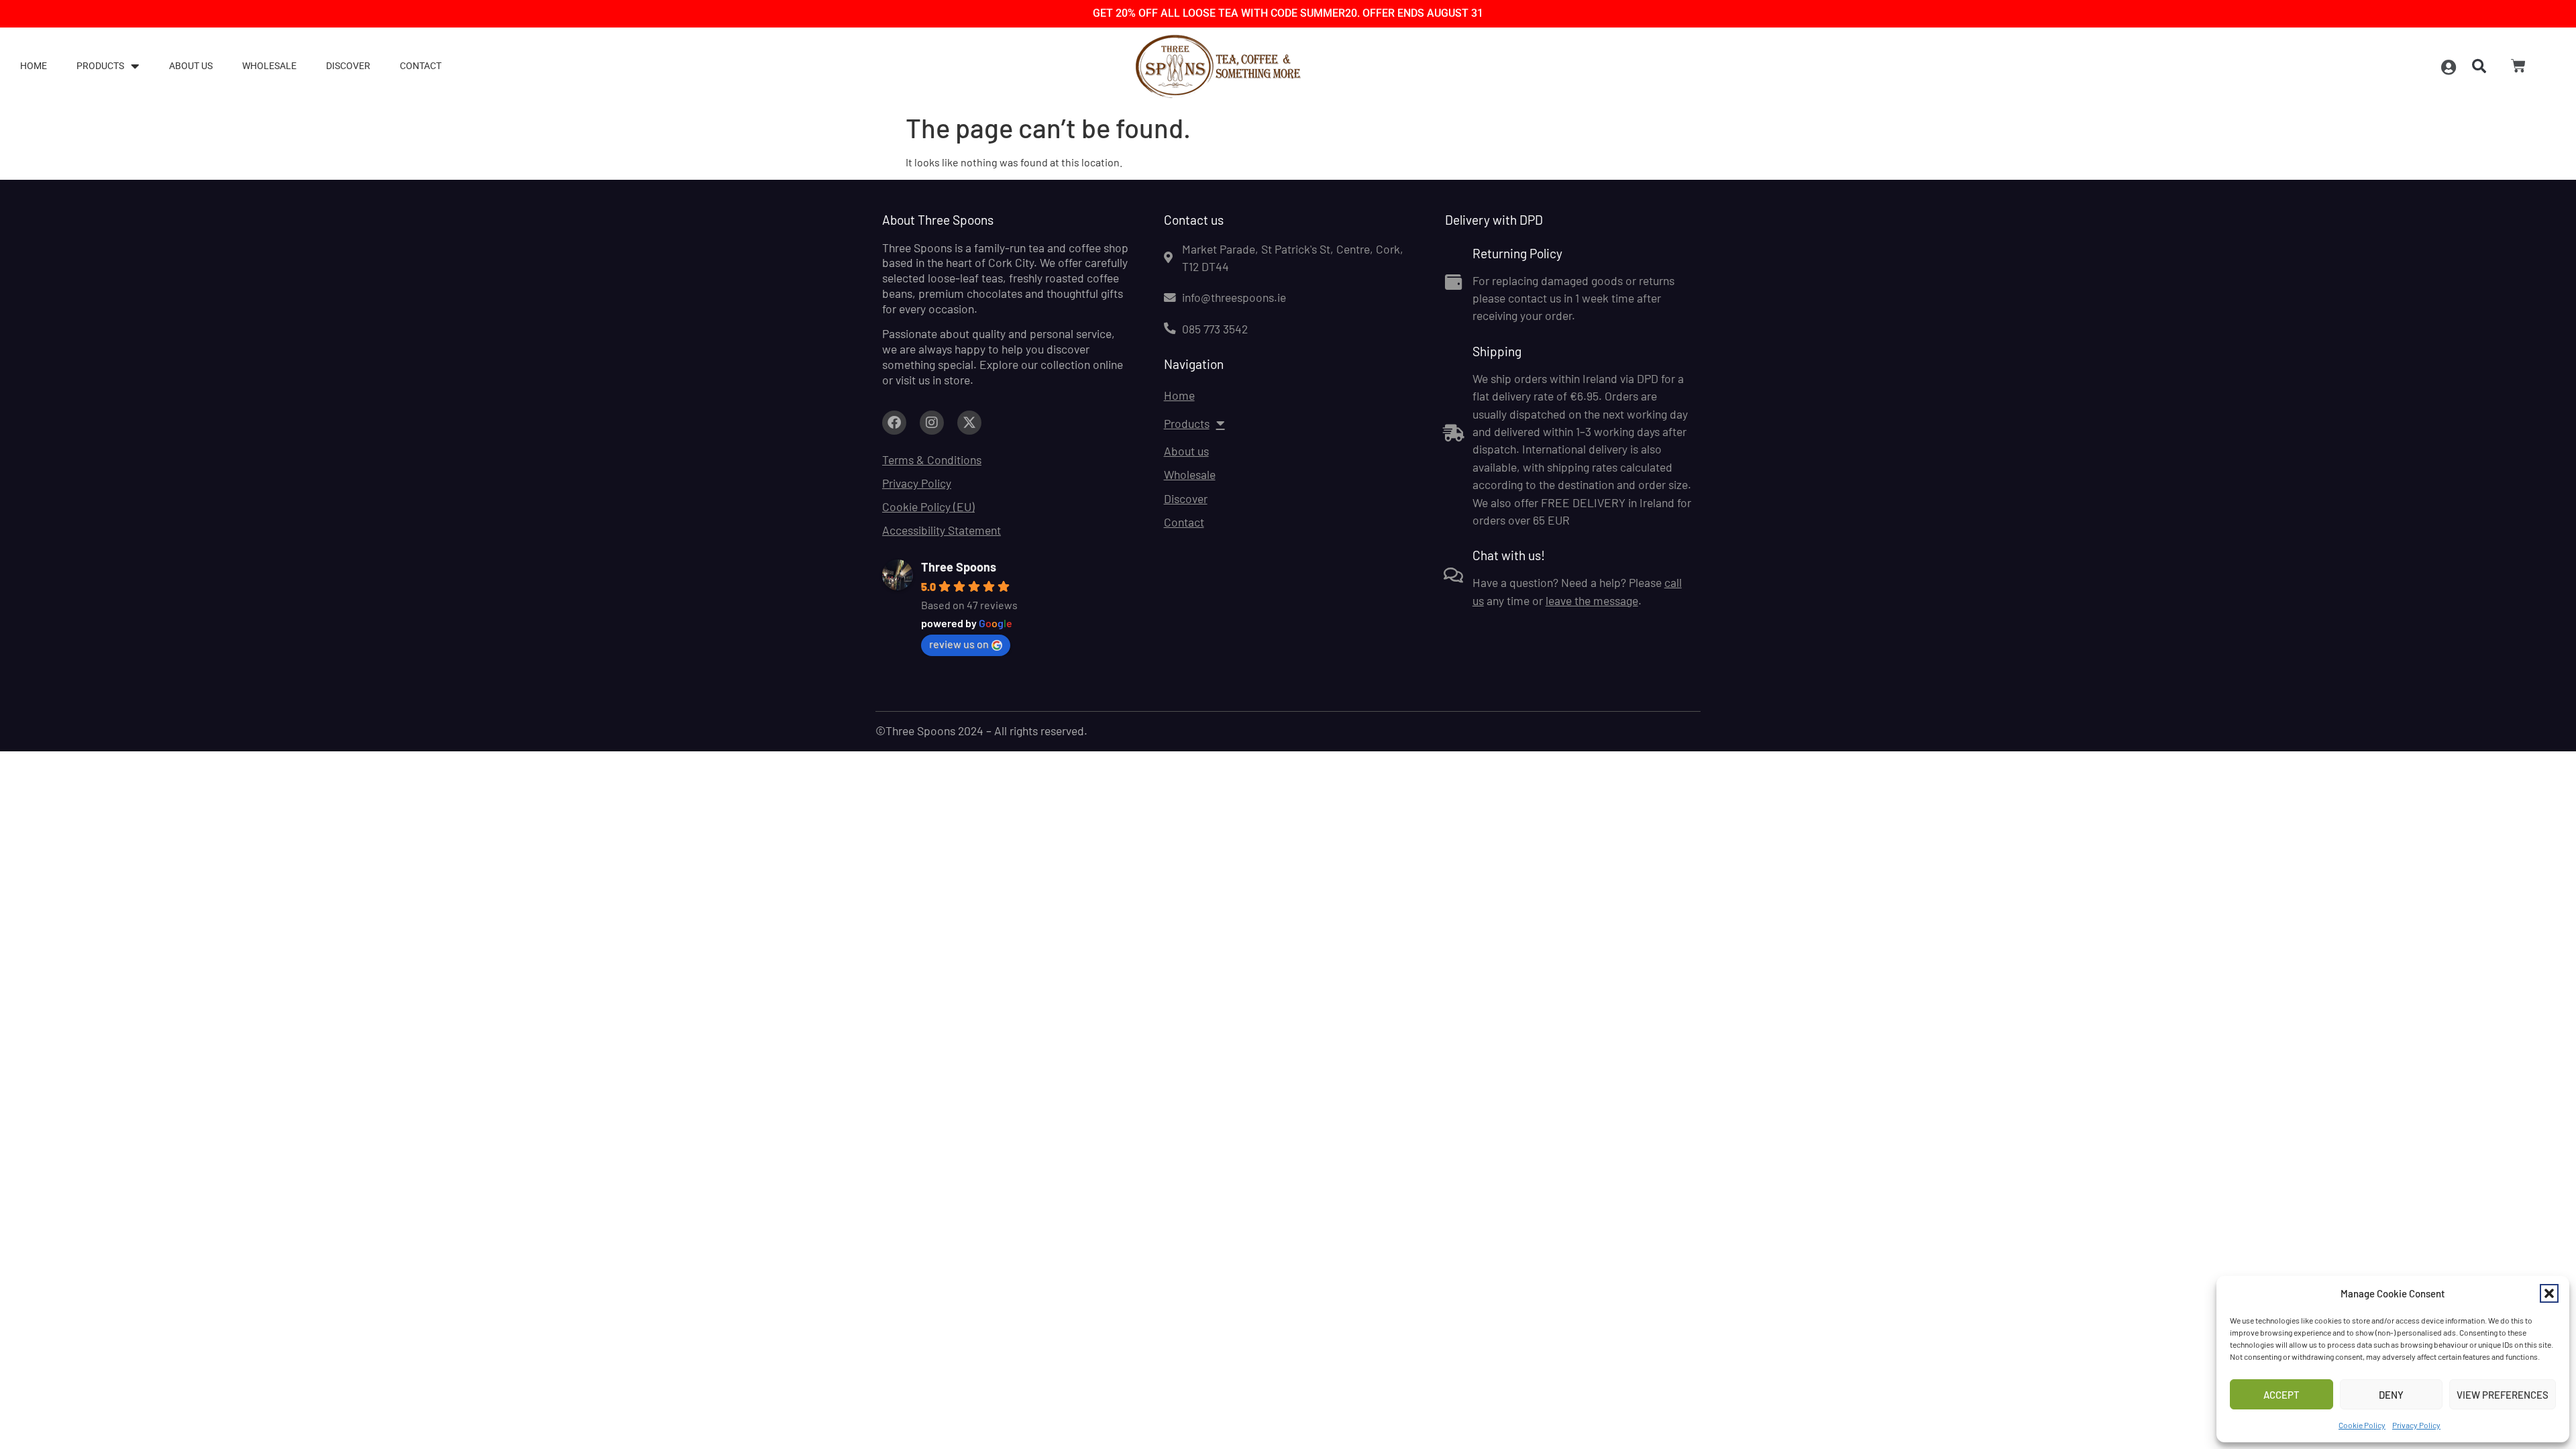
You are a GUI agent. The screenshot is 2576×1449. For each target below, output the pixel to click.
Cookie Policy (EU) (928, 506)
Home (34, 66)
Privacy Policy (2416, 1425)
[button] (2549, 1293)
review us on (959, 644)
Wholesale (269, 66)
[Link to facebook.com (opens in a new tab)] (894, 423)
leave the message (1592, 600)
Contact (421, 66)
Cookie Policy (2362, 1425)
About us (191, 66)
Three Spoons (959, 567)
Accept (2282, 1395)
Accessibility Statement (942, 530)
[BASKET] (2518, 66)
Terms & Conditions (932, 460)
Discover (348, 66)
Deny (2391, 1395)
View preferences (2503, 1395)
